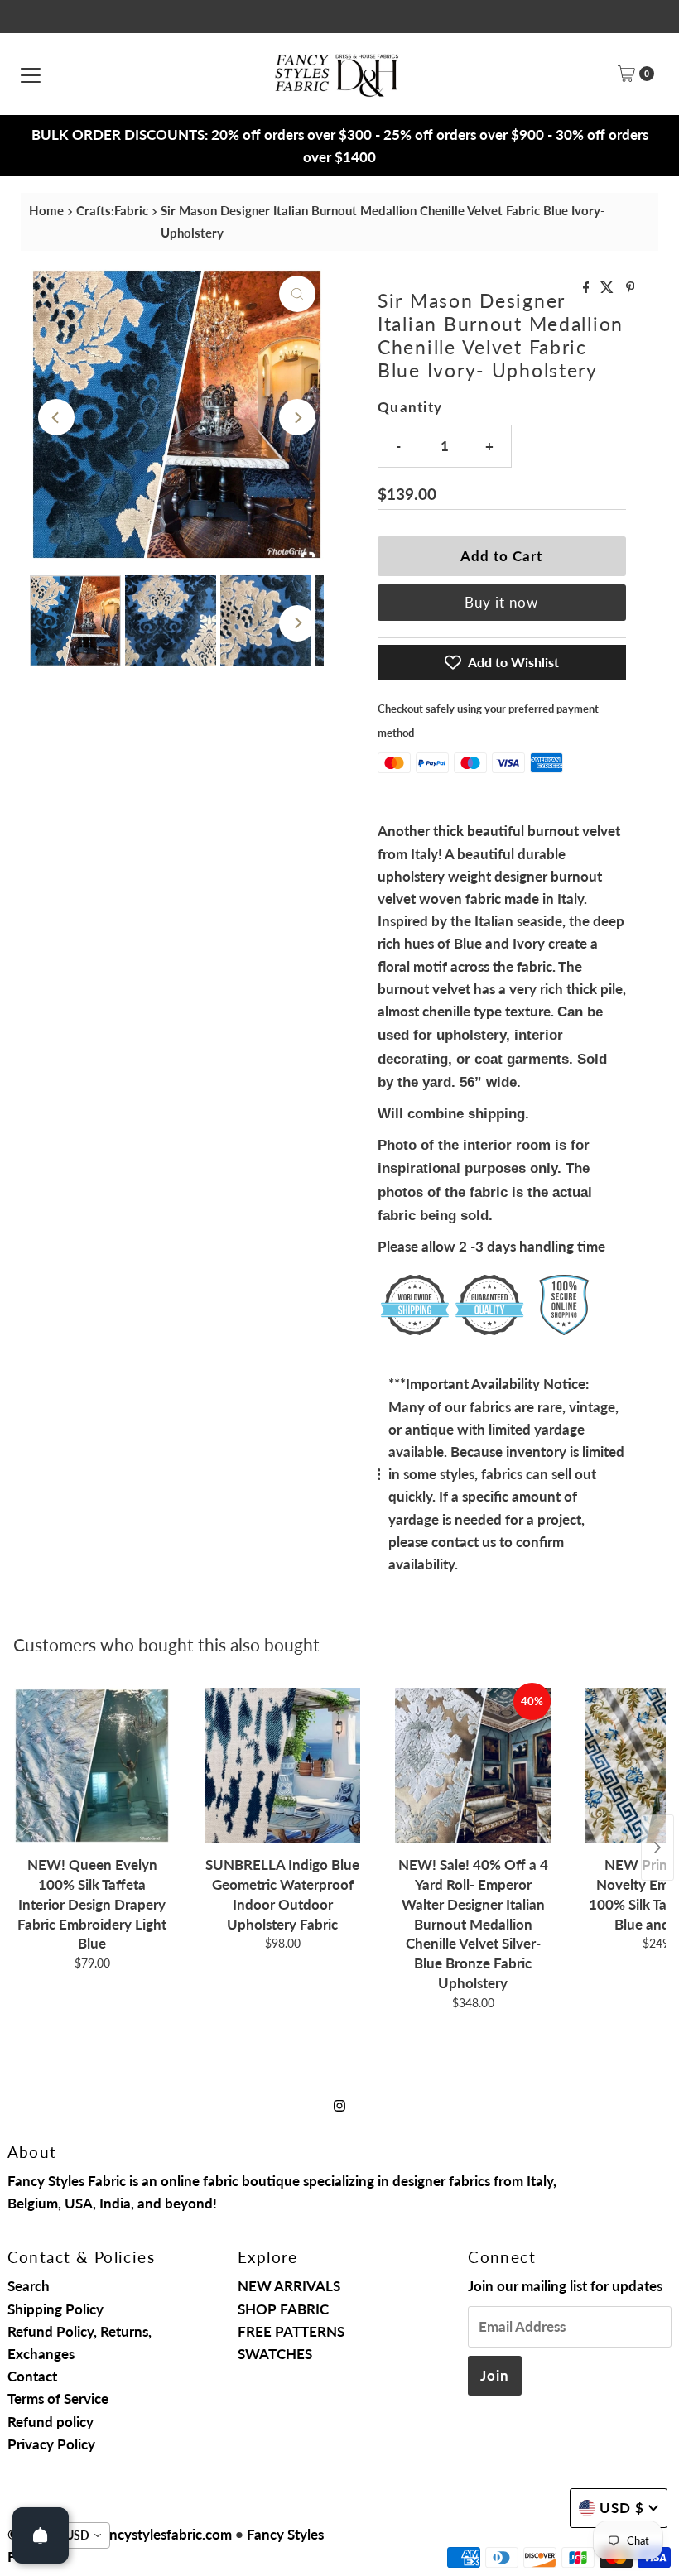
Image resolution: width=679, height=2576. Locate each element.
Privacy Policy (51, 2444)
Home (46, 210)
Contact (32, 2376)
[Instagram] (339, 2105)
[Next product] (657, 1848)
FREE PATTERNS (291, 2331)
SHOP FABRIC (283, 2309)
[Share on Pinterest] (631, 288)
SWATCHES (275, 2354)
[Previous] (56, 417)
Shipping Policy (55, 2309)
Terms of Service (58, 2398)
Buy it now (501, 602)
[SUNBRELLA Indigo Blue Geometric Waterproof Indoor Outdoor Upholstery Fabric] (282, 1766)
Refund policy (51, 2422)
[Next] (297, 417)
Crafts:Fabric (112, 210)
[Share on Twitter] (609, 288)
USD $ (622, 2508)
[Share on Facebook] (588, 288)
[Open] (41, 2535)
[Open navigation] (31, 74)
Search (29, 2286)
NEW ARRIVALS (289, 2286)
